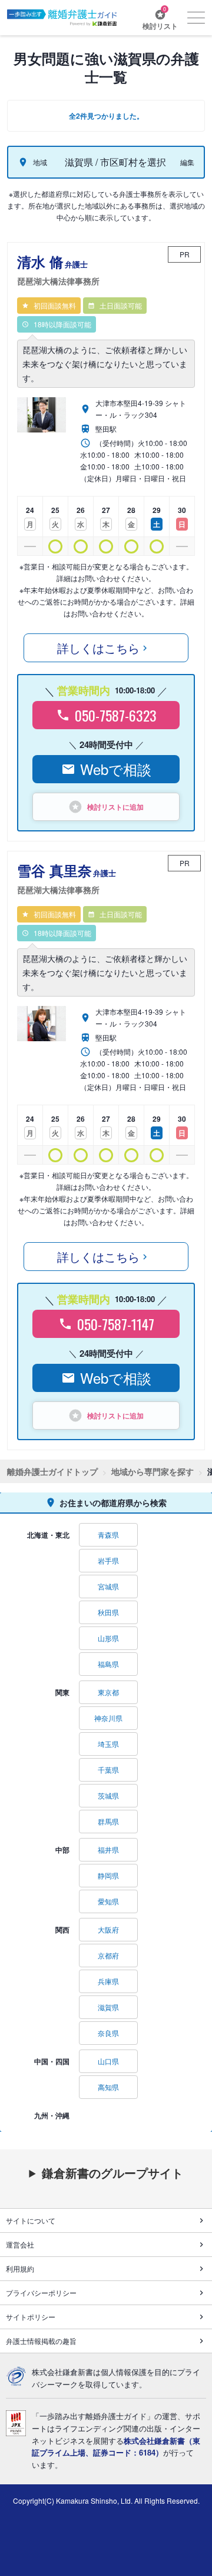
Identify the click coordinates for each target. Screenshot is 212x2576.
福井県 (108, 1849)
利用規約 (20, 2268)
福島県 (108, 1664)
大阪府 (108, 1929)
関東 (62, 1692)
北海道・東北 (48, 1535)
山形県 (108, 1638)
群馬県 (108, 1821)
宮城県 (108, 1586)
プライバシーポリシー (41, 2292)
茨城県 (108, 1795)
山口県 (108, 2061)
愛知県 (108, 1901)
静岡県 (108, 1875)
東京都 (108, 1692)
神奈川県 (108, 1718)
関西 (62, 1930)
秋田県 (108, 1612)
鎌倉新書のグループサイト (112, 2173)
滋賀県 (108, 2007)
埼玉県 (108, 1744)
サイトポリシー (31, 2317)
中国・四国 (52, 2061)
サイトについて (31, 2220)
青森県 (108, 1534)
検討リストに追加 (115, 807)
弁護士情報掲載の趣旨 (41, 2341)
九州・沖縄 (52, 2115)
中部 (62, 1850)
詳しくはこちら (98, 648)
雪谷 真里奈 (67, 878)
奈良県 (108, 2033)
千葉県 (108, 1770)
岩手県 (108, 1560)
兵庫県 (108, 1981)
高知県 (108, 2087)
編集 (187, 162)
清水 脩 (58, 269)
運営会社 (20, 2244)
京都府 (108, 1955)
